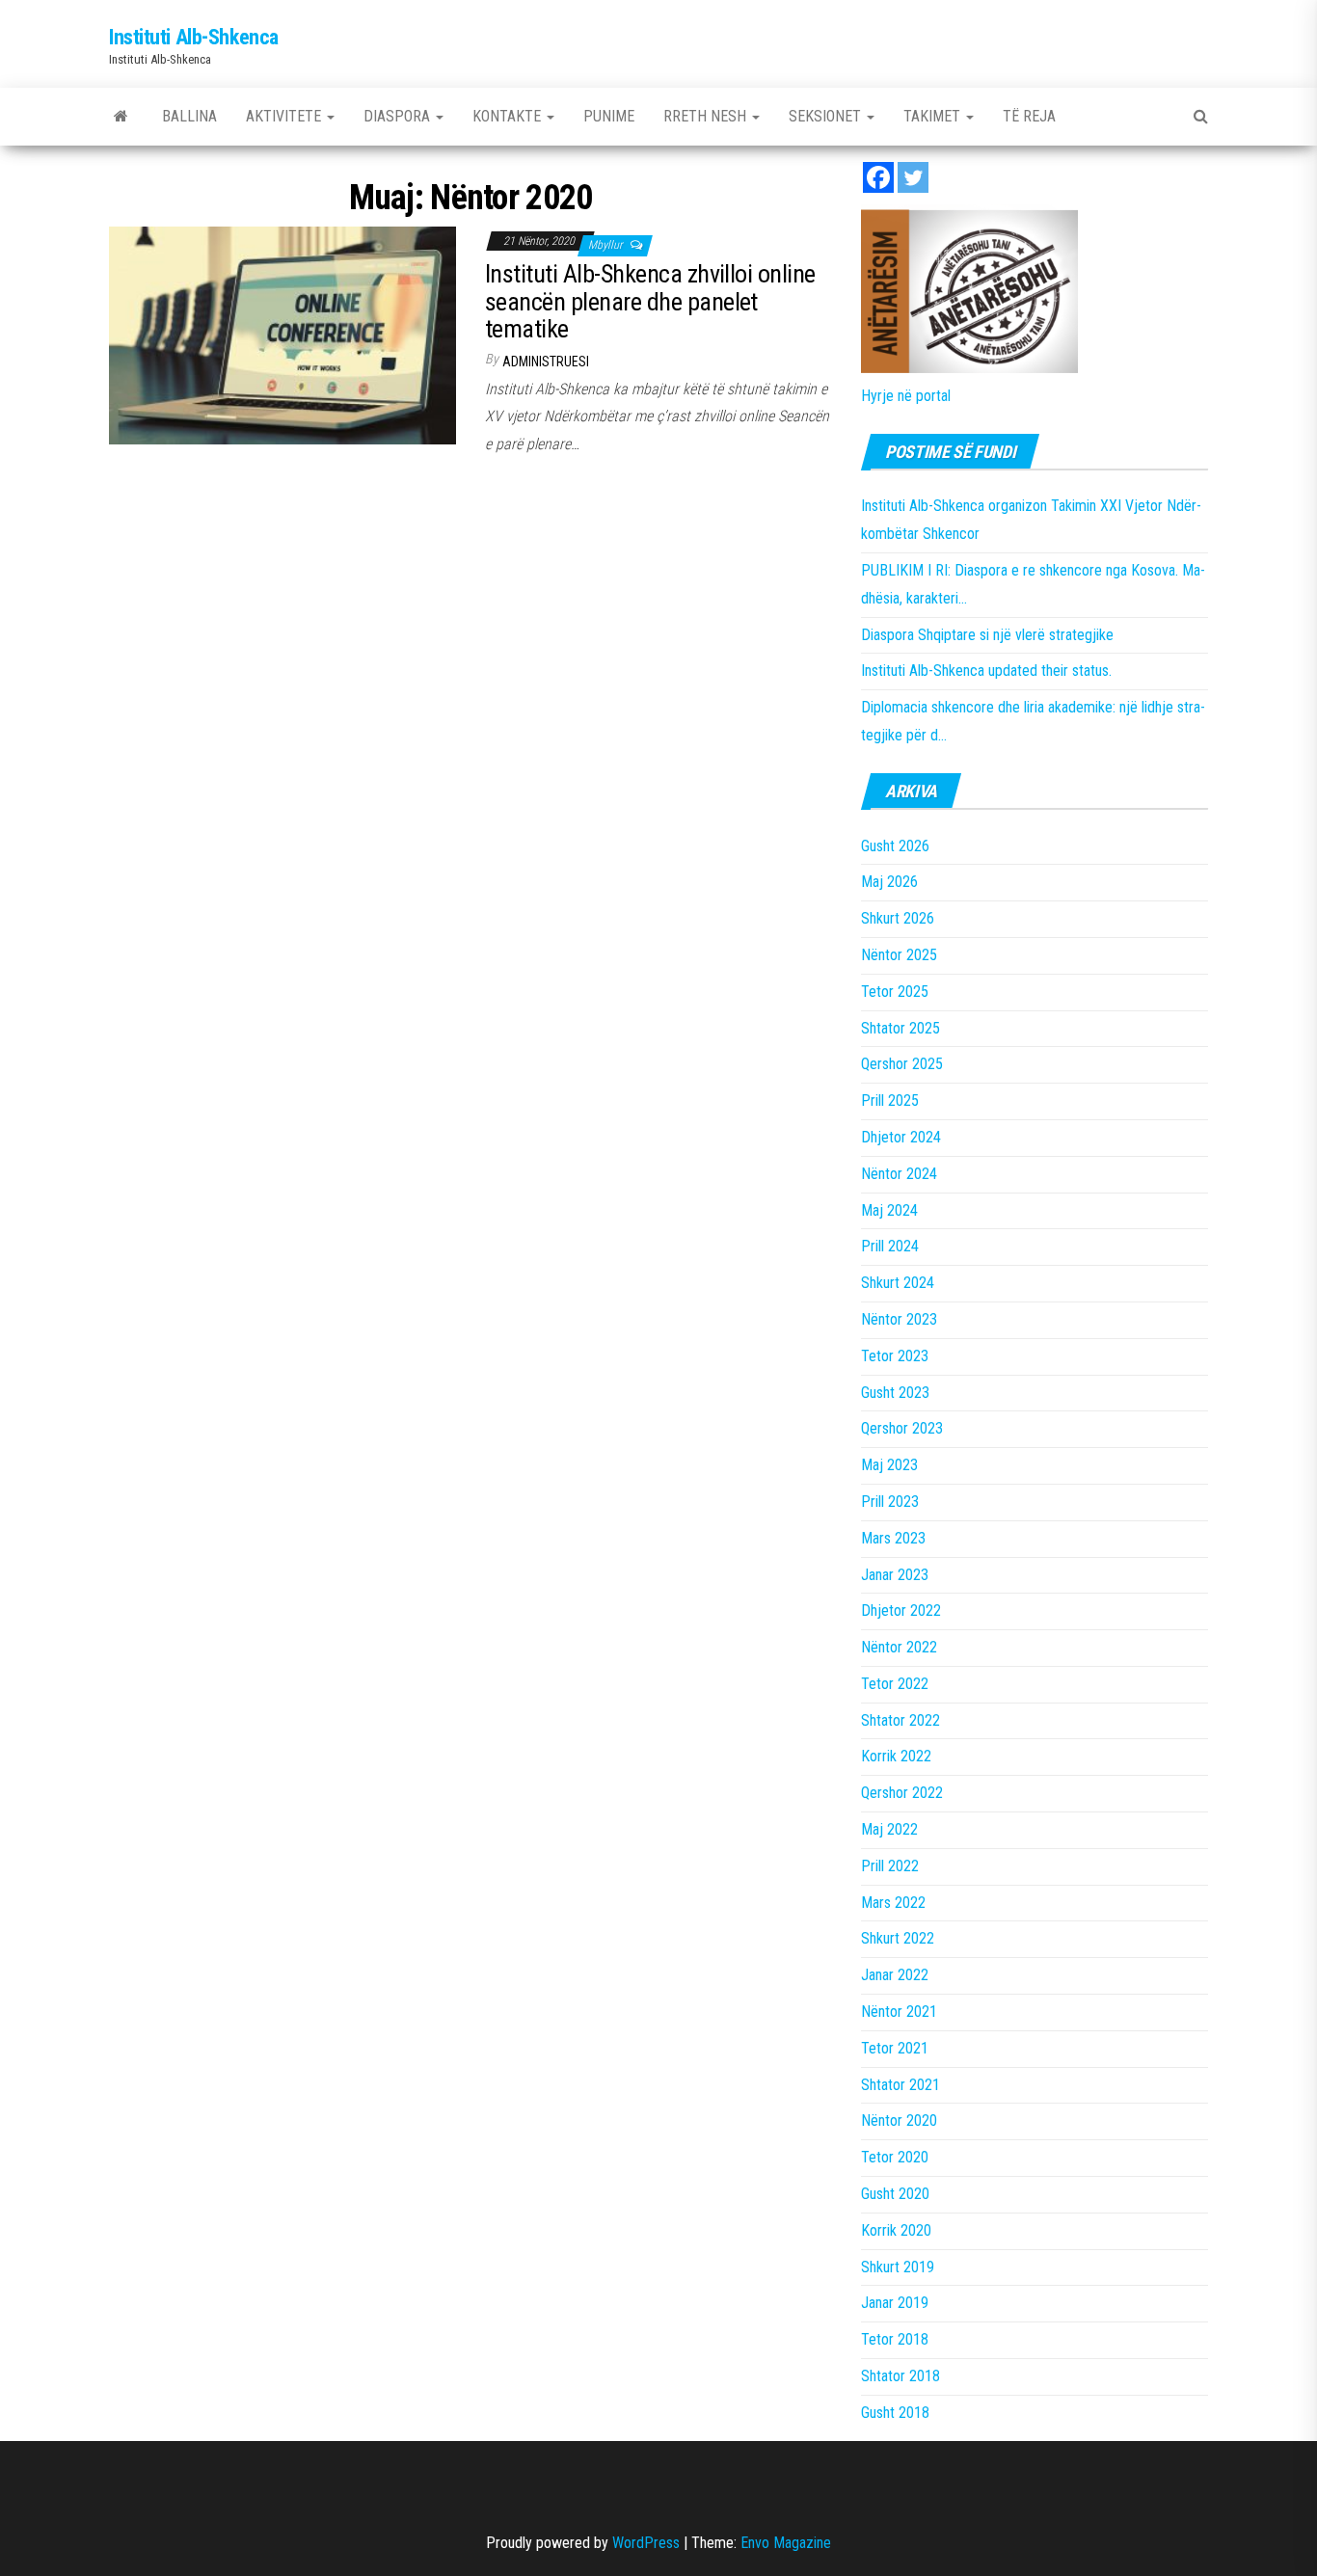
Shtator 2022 (900, 1720)
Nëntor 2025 (899, 955)
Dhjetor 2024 (901, 1137)
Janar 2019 (895, 2303)
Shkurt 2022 (898, 1938)
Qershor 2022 (902, 1793)
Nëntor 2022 (899, 1647)
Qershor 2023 (902, 1428)
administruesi (546, 362)
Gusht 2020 (895, 2194)
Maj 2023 (889, 1465)
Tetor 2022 (895, 1684)
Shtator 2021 (900, 2085)
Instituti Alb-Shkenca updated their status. (986, 671)
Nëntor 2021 (899, 2012)
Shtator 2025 (900, 1028)
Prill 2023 (890, 1502)
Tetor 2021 (895, 2048)
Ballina (189, 116)
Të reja (1029, 116)
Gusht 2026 (895, 846)
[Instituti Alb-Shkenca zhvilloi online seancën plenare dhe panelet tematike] (282, 334)
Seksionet (827, 116)
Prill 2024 (890, 1246)
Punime (609, 116)
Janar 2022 (895, 1975)
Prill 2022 (890, 1866)
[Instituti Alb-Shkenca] (121, 117)
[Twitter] (913, 177)
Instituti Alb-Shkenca (194, 37)
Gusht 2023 (895, 1393)
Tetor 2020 (895, 2157)
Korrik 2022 (896, 1756)
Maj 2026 (889, 882)
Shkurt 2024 (898, 1283)
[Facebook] (878, 177)
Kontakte (509, 116)
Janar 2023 (895, 1575)
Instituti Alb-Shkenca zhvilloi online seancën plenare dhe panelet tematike (650, 301)
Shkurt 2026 (898, 918)
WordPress (646, 2543)
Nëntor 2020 (899, 2120)
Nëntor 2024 (899, 1174)
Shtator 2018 (900, 2376)
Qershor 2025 (902, 1064)
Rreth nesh (707, 116)
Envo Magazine (786, 2543)
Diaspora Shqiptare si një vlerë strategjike (987, 635)
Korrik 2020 (896, 2230)
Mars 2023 (893, 1538)
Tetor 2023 (895, 1356)
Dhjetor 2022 (901, 1610)
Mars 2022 (893, 1903)
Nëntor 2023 (899, 1319)
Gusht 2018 (895, 2413)
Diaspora (399, 116)
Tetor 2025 (895, 992)
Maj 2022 (889, 1829)
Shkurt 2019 (898, 2267)
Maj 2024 (889, 1210)
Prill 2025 (890, 1100)
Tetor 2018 (895, 2339)
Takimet (934, 116)
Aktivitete (285, 116)
